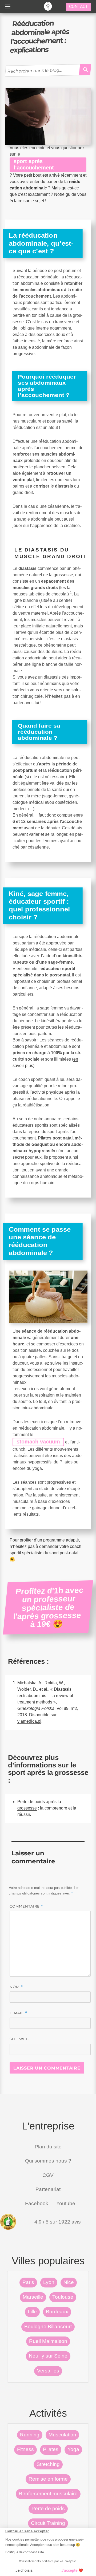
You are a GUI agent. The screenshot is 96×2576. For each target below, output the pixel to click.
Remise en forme (48, 2479)
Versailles (48, 2371)
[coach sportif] (48, 6)
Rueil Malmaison (48, 2341)
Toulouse (63, 2297)
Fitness (25, 2449)
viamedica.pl (29, 1721)
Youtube (66, 2203)
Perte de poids (48, 2508)
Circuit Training (48, 2523)
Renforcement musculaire (48, 2494)
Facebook (36, 2203)
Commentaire (26, 1906)
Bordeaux (57, 2312)
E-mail (18, 2013)
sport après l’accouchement (34, 164)
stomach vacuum (38, 1442)
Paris (28, 2282)
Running (30, 2435)
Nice (69, 2282)
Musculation (62, 2435)
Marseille (33, 2297)
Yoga (73, 2449)
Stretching (48, 2464)
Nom (16, 1987)
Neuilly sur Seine (48, 2356)
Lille (32, 2312)
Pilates (51, 2449)
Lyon (49, 2282)
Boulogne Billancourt (48, 2326)
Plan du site (48, 2147)
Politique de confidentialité (25, 2552)
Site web (19, 2039)
